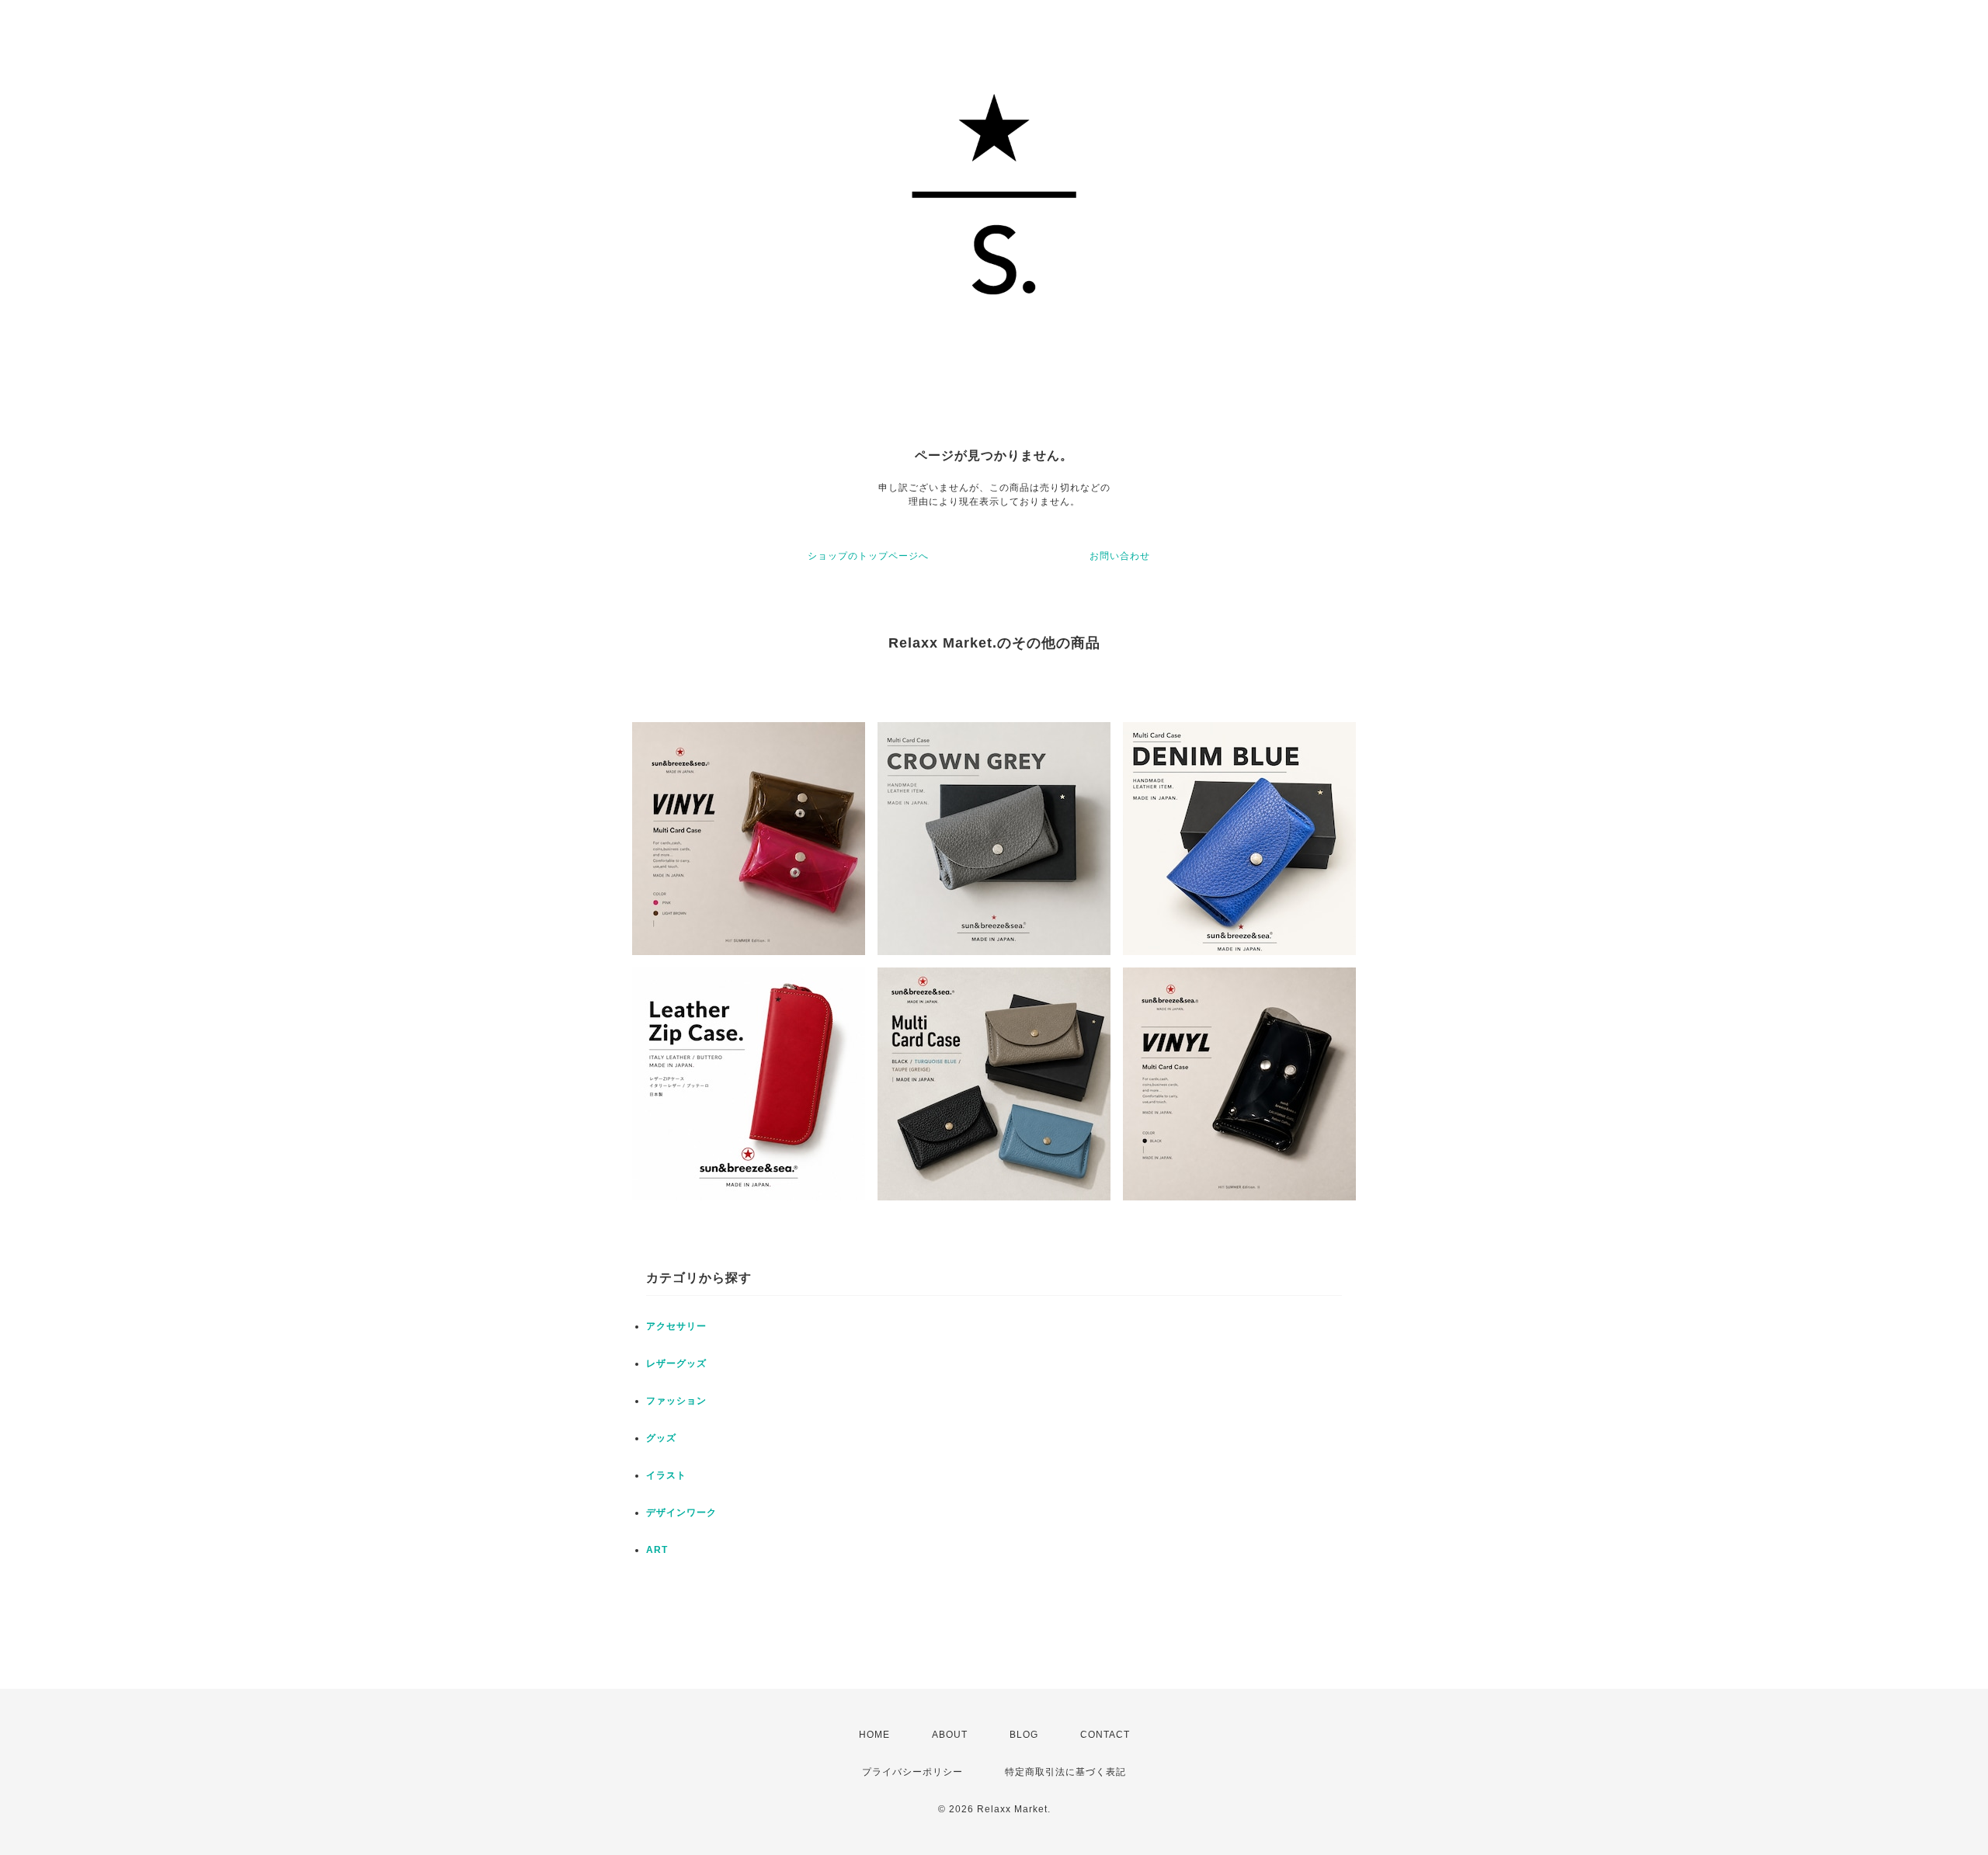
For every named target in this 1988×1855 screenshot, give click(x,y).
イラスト (666, 1475)
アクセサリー (676, 1326)
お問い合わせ (1120, 556)
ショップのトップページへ (868, 556)
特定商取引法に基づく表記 (1065, 1772)
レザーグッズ (676, 1363)
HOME (874, 1735)
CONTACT (1105, 1735)
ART (657, 1550)
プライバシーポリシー (912, 1772)
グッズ (661, 1438)
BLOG (1024, 1735)
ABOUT (950, 1735)
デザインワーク (681, 1513)
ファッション (676, 1401)
